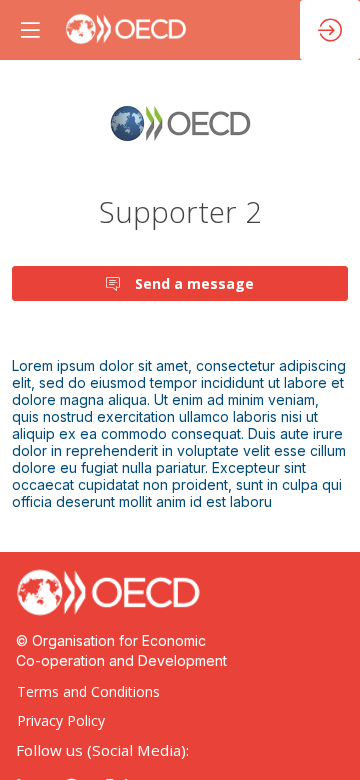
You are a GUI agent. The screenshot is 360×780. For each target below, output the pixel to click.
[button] (30, 30)
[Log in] (330, 30)
